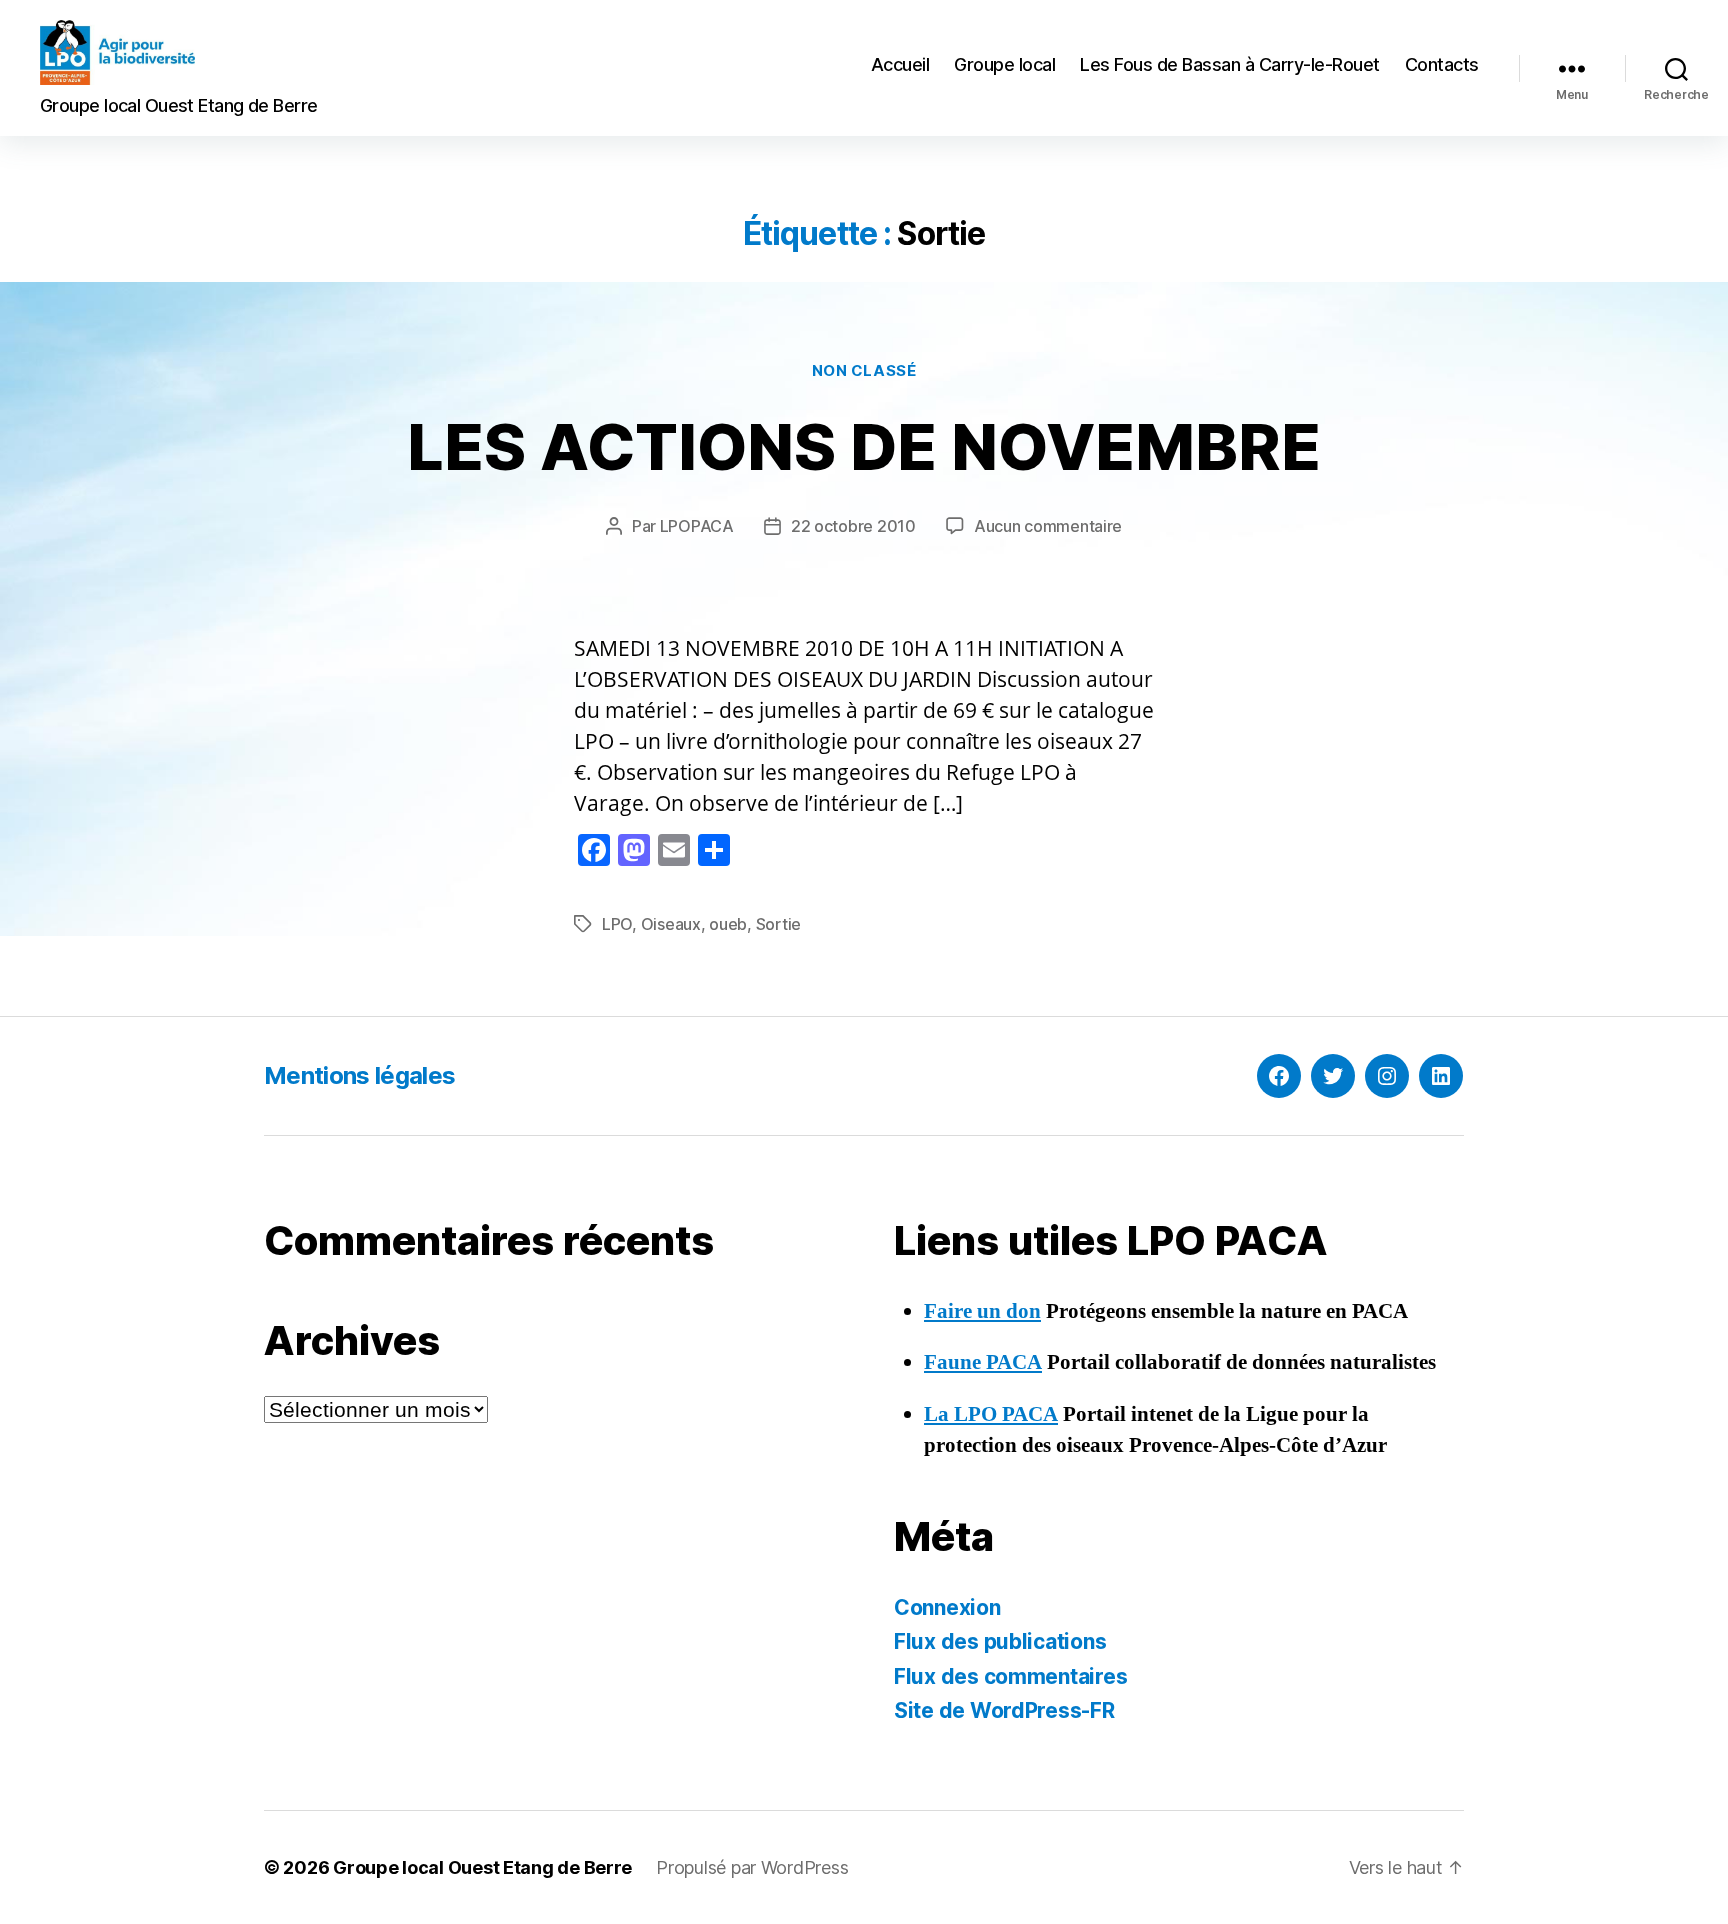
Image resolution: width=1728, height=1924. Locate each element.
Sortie (778, 924)
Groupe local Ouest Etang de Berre (482, 1867)
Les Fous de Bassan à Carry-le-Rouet (1230, 64)
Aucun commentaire (1048, 526)
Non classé (864, 371)
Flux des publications (1000, 1641)
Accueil (900, 64)
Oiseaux (671, 924)
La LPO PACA (991, 1414)
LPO (617, 924)
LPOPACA (697, 526)
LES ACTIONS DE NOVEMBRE (864, 446)
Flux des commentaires (1010, 1676)
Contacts (1442, 64)
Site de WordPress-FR (1004, 1710)
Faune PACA (983, 1362)
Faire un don (982, 1311)
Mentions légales (359, 1075)
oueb (728, 924)
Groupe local (1004, 64)
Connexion (947, 1607)
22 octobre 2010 (853, 526)
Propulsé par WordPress (752, 1867)
